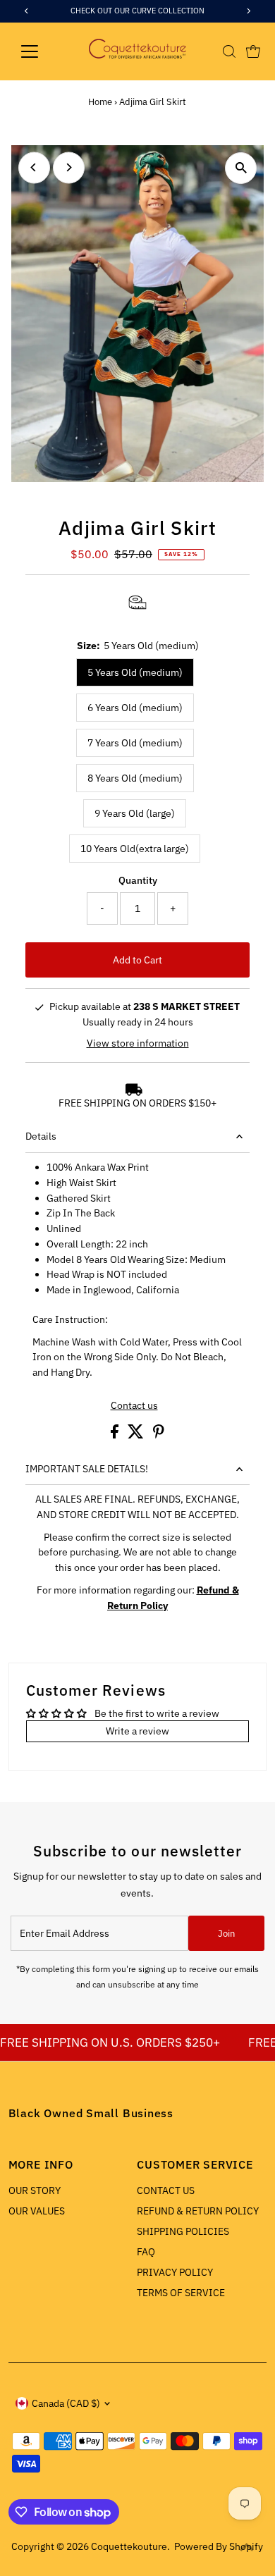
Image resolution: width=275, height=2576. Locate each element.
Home (100, 102)
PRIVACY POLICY (175, 2272)
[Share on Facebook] (116, 1435)
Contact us (134, 1406)
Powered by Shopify (219, 2546)
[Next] (69, 167)
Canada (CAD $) (66, 2403)
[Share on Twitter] (137, 1435)
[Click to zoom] (241, 168)
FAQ (146, 2252)
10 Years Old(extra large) (135, 849)
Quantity (138, 880)
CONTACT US (166, 2190)
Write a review (137, 1731)
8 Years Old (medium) (135, 778)
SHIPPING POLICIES (183, 2231)
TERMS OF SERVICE (181, 2293)
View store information (138, 1043)
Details (41, 1136)
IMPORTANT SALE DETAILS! (87, 1469)
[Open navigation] (41, 51)
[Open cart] (253, 51)
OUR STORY (35, 2190)
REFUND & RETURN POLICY (198, 2211)
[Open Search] (229, 51)
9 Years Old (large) (135, 813)
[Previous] (34, 167)
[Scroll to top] (247, 2548)
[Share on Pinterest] (159, 1435)
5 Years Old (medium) (135, 672)
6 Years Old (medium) (135, 708)
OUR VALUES (37, 2211)
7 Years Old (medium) (135, 743)
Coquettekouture (129, 2546)
